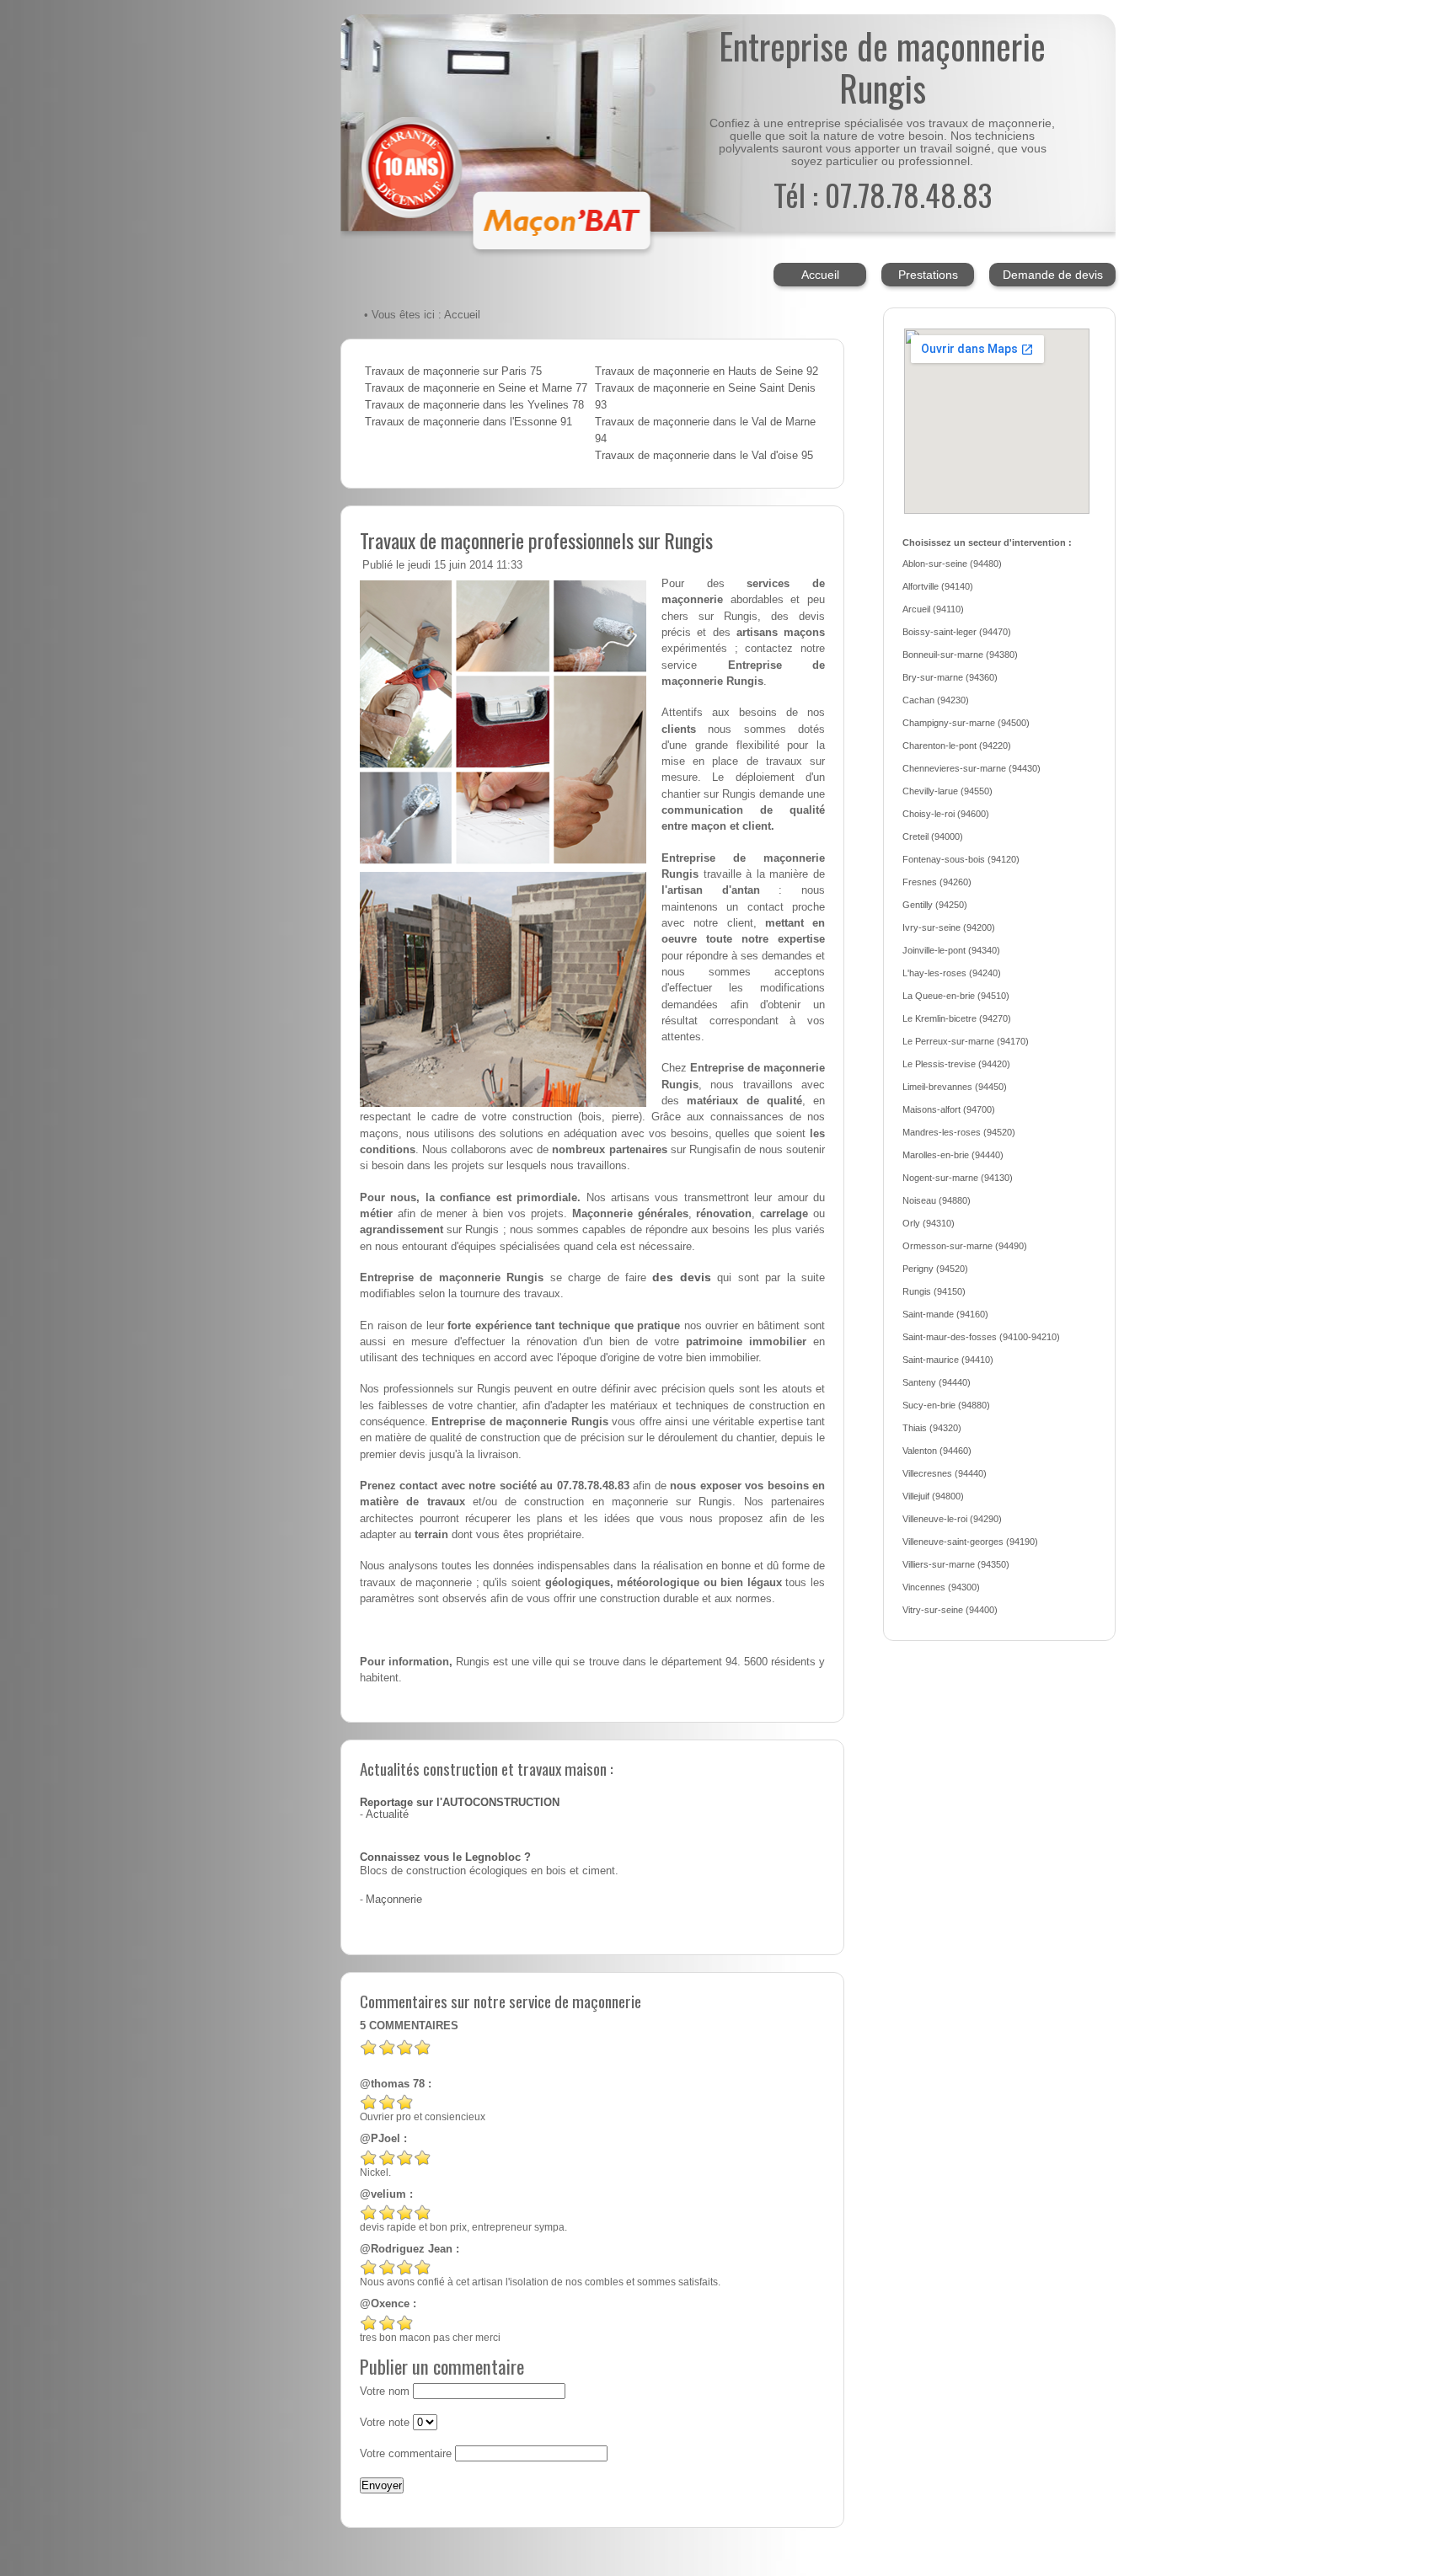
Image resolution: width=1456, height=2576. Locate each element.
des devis (681, 1277)
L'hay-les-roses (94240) (952, 973)
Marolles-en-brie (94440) (953, 1155)
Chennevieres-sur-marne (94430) (972, 768)
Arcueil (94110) (933, 609)
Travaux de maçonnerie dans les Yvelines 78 (474, 405)
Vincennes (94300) (941, 1587)
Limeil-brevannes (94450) (955, 1087)
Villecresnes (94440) (945, 1473)
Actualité (387, 1814)
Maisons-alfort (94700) (949, 1109)
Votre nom (385, 2392)
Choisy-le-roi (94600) (946, 814)
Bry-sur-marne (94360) (950, 677)
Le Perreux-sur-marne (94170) (966, 1041)
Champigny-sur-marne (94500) (966, 723)
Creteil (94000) (933, 836)
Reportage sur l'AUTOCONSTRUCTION (460, 1803)
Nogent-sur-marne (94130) (958, 1178)
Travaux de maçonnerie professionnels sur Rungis (536, 540)
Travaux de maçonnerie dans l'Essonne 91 (468, 422)
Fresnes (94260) (937, 882)
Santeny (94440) (937, 1382)
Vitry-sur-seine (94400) (950, 1610)
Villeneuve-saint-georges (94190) (970, 1542)
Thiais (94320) (932, 1428)
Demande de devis (1053, 275)
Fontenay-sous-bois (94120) (961, 859)
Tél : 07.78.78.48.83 (883, 194)
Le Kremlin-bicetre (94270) (957, 1018)
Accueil (820, 275)
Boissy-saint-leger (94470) (957, 632)
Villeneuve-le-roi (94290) (952, 1519)
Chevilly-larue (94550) (947, 791)
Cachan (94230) (936, 700)
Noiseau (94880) (937, 1200)
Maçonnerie (394, 1900)
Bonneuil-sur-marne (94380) (960, 655)
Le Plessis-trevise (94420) (956, 1064)
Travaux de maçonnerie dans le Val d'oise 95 (704, 456)
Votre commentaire (406, 2454)
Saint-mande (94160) (945, 1314)
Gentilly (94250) (935, 905)
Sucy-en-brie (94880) (946, 1405)
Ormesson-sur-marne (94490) (965, 1246)
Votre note (385, 2423)
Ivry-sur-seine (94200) (949, 927)
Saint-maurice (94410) (948, 1360)
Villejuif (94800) (933, 1496)
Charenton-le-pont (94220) (957, 746)
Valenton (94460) (937, 1451)
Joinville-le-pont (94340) (951, 950)
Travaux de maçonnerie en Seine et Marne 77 (476, 388)
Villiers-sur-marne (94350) (956, 1564)
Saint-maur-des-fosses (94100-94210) (981, 1337)
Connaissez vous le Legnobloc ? (445, 1857)
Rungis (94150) (934, 1291)
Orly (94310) (929, 1223)
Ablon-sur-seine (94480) (952, 564)
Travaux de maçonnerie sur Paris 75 (453, 371)
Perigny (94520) (935, 1269)
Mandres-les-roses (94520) (959, 1132)
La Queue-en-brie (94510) (956, 996)
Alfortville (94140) (938, 586)
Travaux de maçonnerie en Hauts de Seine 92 (707, 371)
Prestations (928, 275)
